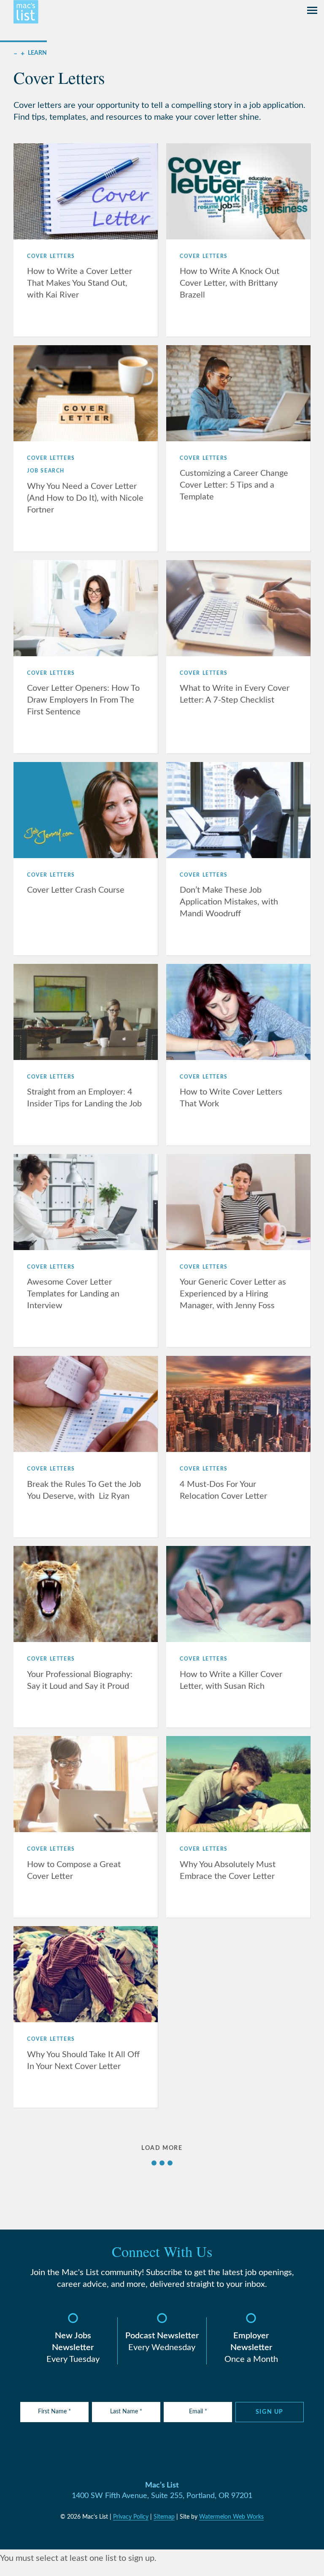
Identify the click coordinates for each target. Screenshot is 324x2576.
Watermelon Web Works (231, 2517)
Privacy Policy (131, 2517)
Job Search (46, 471)
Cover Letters (51, 256)
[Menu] (312, 12)
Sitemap (164, 2517)
